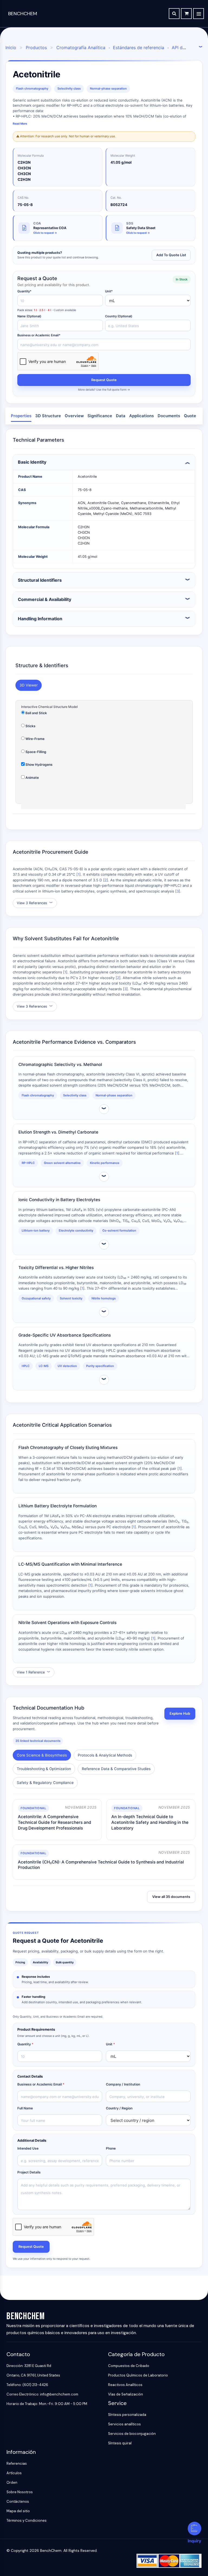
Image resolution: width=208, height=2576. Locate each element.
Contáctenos (18, 2501)
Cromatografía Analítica (81, 48)
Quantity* (24, 291)
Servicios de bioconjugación (132, 2434)
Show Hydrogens (39, 765)
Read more (20, 124)
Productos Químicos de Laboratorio (138, 2375)
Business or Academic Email (41, 2084)
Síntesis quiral (120, 2443)
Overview (74, 416)
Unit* (109, 291)
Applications (142, 416)
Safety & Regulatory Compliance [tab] (45, 1783)
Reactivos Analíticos (125, 2385)
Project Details (29, 2172)
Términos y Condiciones (27, 2520)
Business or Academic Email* (39, 335)
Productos (36, 48)
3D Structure (48, 416)
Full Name (25, 2108)
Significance (100, 416)
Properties (21, 416)
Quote (190, 416)
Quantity (25, 2044)
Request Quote (104, 380)
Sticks (30, 726)
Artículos (14, 2473)
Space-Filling (35, 752)
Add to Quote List (171, 255)
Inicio (11, 48)
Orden (12, 2482)
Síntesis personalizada (127, 2415)
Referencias (17, 2463)
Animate (32, 778)
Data (121, 416)
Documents (169, 416)
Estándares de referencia (139, 48)
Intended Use (28, 2148)
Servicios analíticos (124, 2424)
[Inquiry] (194, 2528)
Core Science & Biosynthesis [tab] (42, 1755)
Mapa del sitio (18, 2511)
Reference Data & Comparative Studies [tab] (116, 1769)
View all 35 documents (171, 1897)
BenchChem (23, 14)
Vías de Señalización (126, 2394)
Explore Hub (180, 1713)
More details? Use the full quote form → (104, 390)
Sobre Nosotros (20, 2492)
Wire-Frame (35, 739)
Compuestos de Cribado (129, 2366)
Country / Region (119, 2108)
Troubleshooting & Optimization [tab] (44, 1769)
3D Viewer (29, 685)
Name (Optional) (29, 316)
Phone (111, 2148)
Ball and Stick (36, 713)
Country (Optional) (119, 316)
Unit (110, 2044)
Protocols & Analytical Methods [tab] (105, 1755)
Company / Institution (123, 2084)
